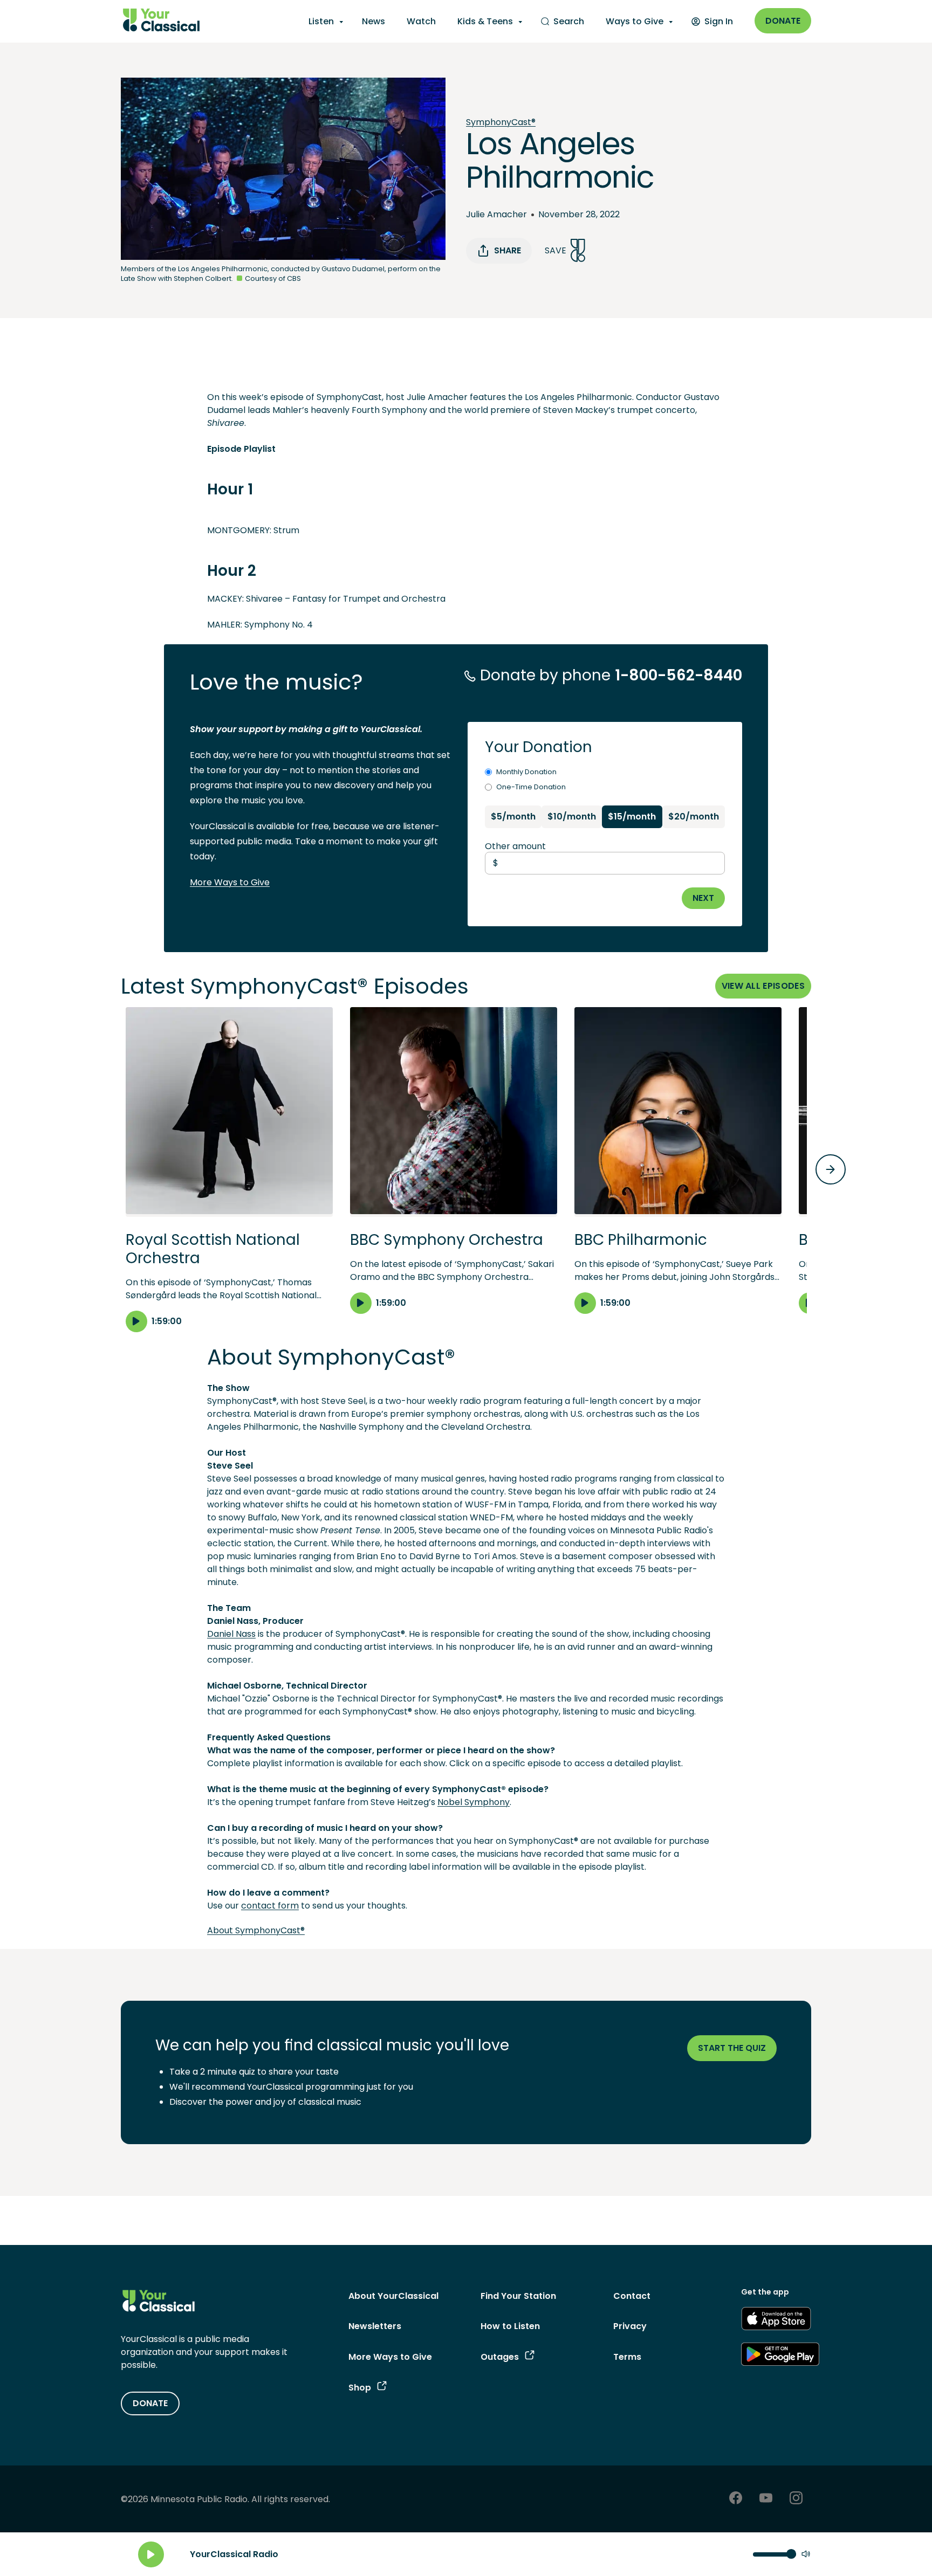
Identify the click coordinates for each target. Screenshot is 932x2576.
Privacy (630, 2326)
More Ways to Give (230, 882)
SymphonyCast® (501, 122)
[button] (229, 1169)
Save (556, 250)
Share (508, 250)
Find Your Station (518, 2296)
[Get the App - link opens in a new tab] (776, 2320)
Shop (360, 2388)
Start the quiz (732, 2048)
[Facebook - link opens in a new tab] (736, 2499)
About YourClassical (393, 2296)
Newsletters (375, 2326)
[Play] (151, 2554)
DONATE (150, 2403)
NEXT (703, 898)
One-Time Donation (531, 787)
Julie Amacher (496, 214)
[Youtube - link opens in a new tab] (766, 2499)
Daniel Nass (231, 1634)
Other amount (515, 846)
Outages (500, 2357)
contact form (270, 1906)
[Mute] (806, 2555)
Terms (627, 2357)
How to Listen (510, 2326)
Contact (632, 2296)
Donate (783, 21)
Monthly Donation (526, 772)
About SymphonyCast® (256, 1930)
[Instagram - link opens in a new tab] (796, 2499)
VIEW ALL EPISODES (763, 986)
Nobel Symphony (474, 1802)
